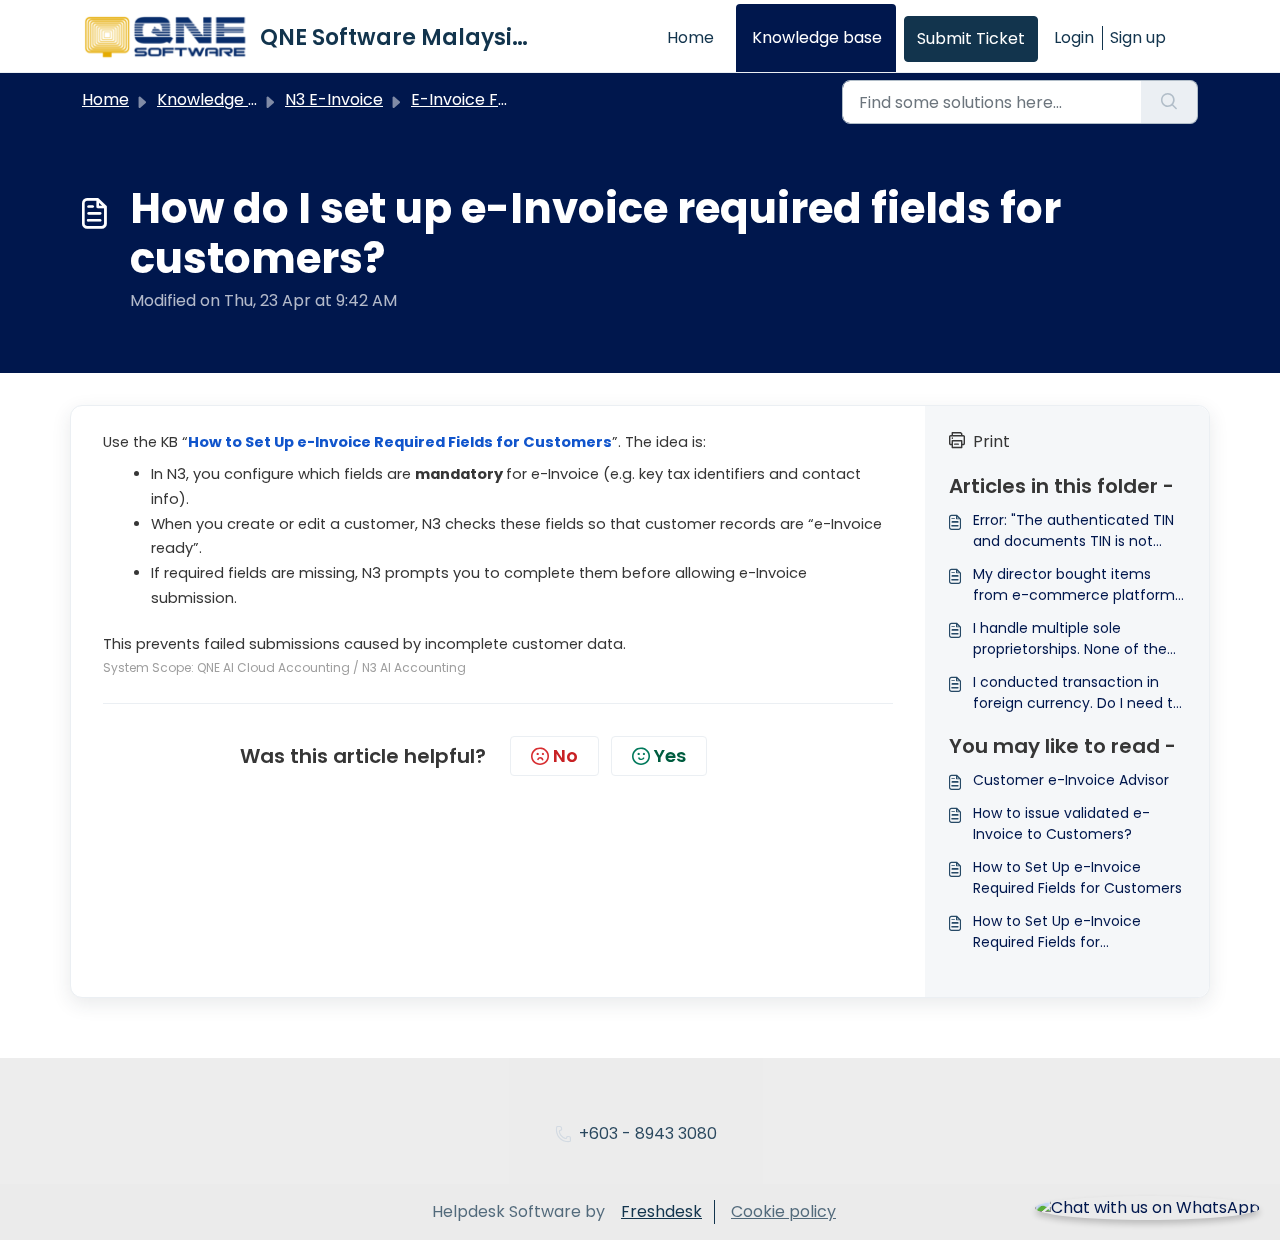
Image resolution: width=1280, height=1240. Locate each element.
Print (991, 441)
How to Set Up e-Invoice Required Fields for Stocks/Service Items (1057, 932)
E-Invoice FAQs (470, 99)
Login (1074, 37)
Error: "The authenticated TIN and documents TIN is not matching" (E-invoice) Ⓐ (1073, 531)
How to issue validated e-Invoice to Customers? (1061, 823)
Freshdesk (661, 1211)
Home (690, 37)
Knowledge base (817, 37)
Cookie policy (783, 1211)
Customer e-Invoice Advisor (1071, 780)
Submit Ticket (971, 38)
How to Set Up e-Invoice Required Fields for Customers (1077, 877)
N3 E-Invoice (334, 99)
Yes (670, 755)
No (565, 755)
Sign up (1138, 37)
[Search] (1169, 102)
